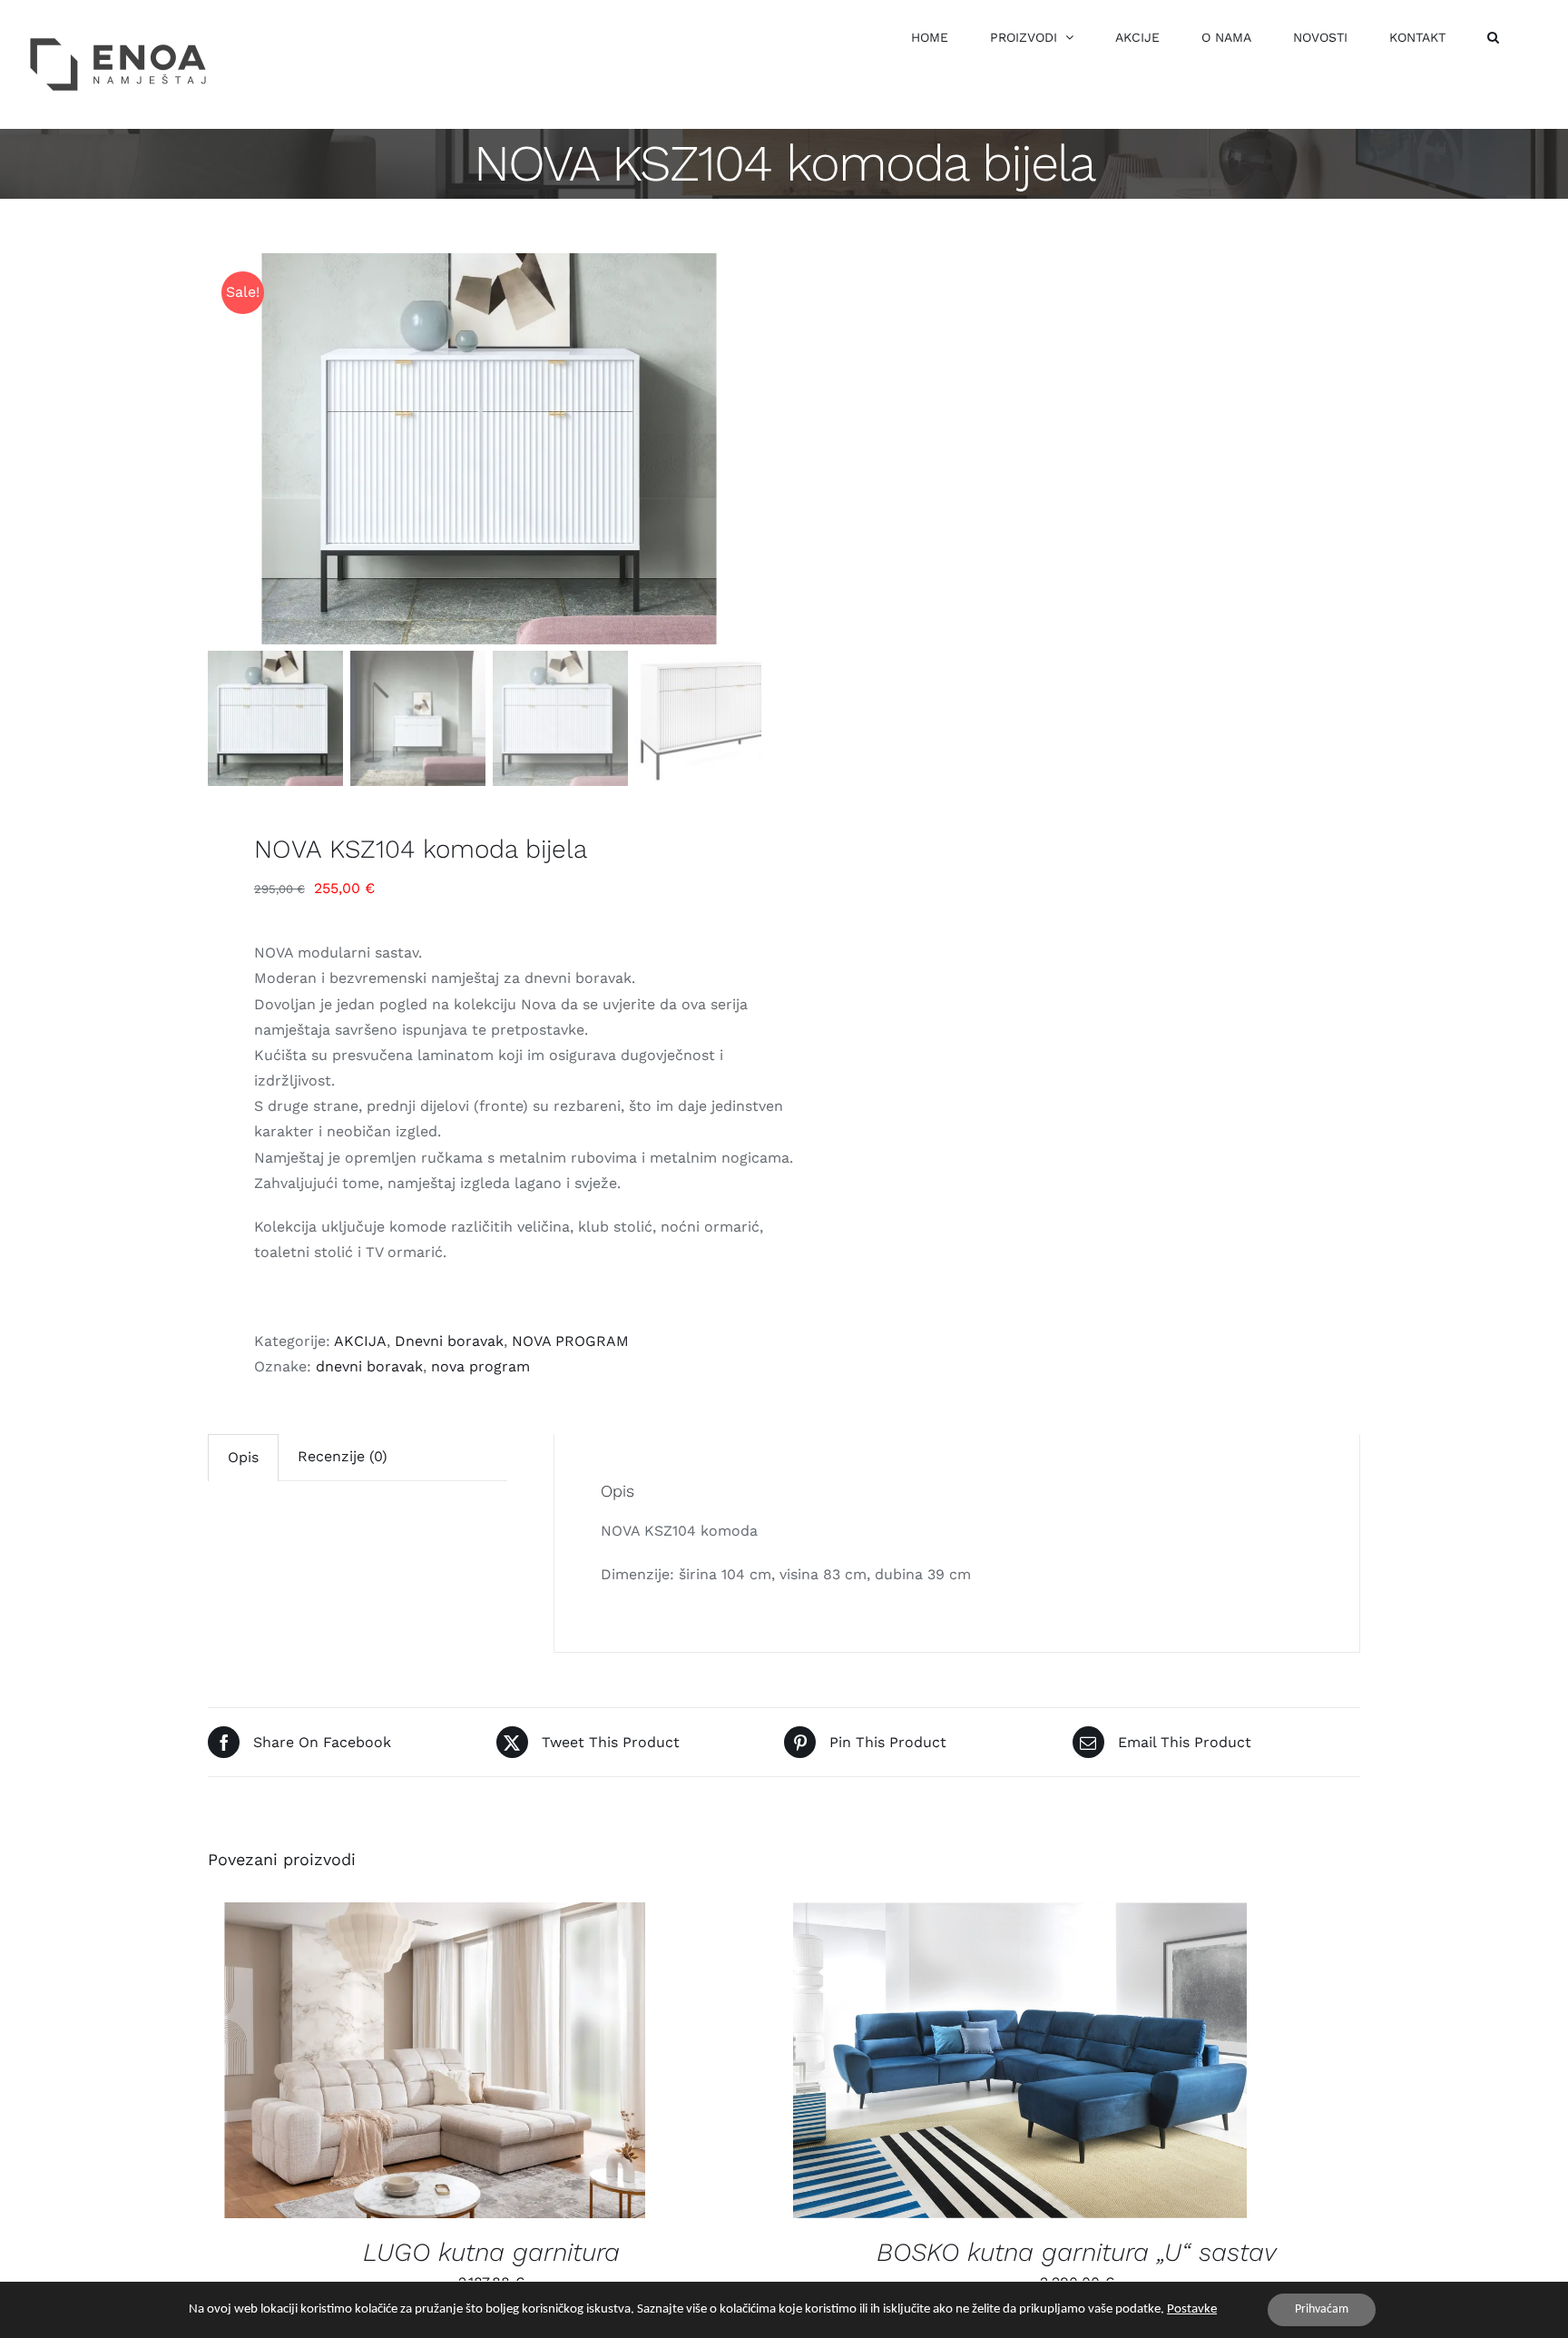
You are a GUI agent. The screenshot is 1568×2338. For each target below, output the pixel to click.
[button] (1493, 37)
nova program (480, 1366)
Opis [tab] (243, 1457)
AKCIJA (360, 1341)
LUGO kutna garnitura (491, 2252)
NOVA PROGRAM (570, 1341)
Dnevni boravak (449, 1341)
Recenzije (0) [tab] (343, 1456)
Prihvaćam (1322, 2309)
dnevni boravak (369, 1366)
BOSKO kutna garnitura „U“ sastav (1077, 2252)
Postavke (1192, 2309)
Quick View (449, 2063)
